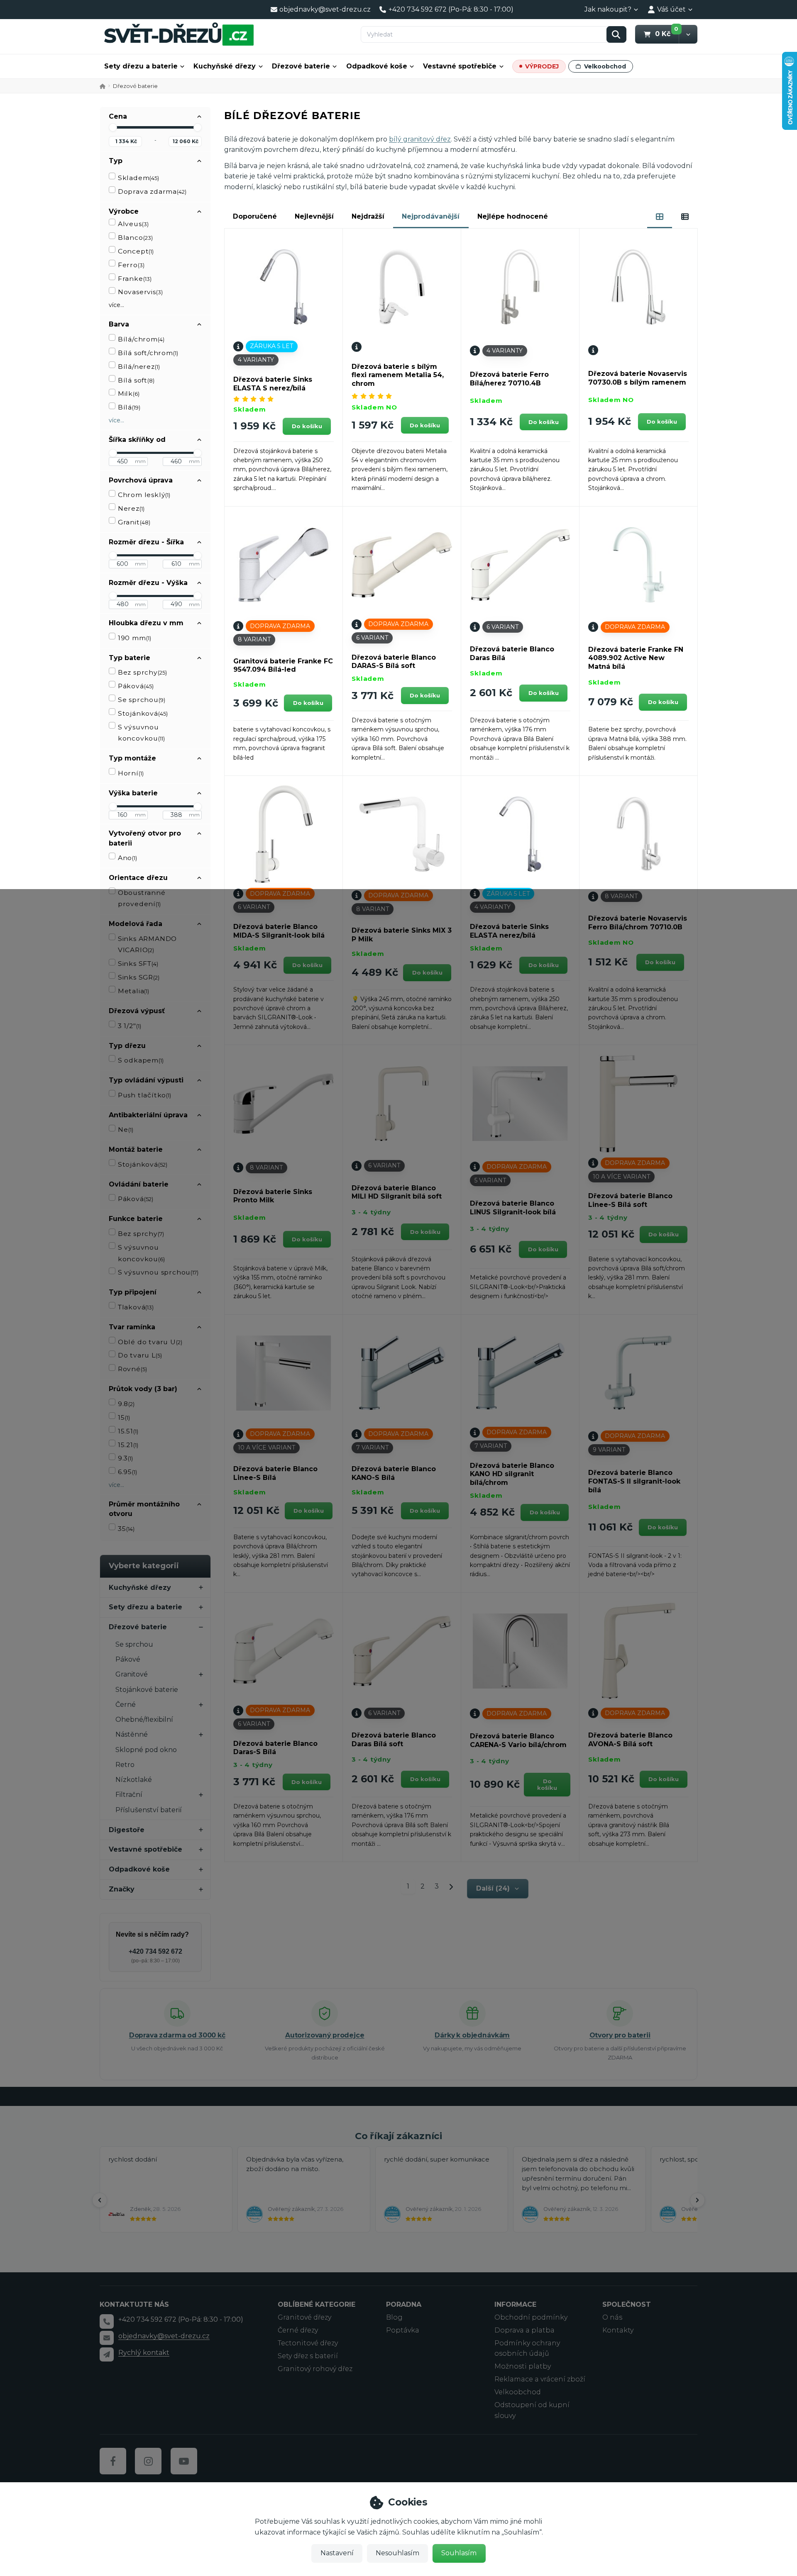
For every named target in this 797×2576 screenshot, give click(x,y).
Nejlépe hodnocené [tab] (513, 216)
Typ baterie (130, 658)
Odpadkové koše (377, 66)
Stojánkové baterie (147, 1690)
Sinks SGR (139, 977)
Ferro (131, 265)
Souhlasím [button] (459, 2553)
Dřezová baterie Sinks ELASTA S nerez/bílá (273, 384)
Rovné (132, 1369)
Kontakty (618, 2330)
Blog (394, 2317)
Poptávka (403, 2330)
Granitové (132, 1674)
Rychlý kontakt (144, 2353)
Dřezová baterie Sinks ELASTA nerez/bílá (509, 931)
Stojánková (143, 713)
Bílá (129, 407)
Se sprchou (142, 700)
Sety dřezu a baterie (141, 66)
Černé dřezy (298, 2330)
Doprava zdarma (152, 191)
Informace (515, 2304)
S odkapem (141, 1060)
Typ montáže (132, 758)
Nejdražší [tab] (368, 216)
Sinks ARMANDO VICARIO (147, 944)
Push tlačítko (144, 1095)
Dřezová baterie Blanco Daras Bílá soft (394, 1740)
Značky (122, 1889)
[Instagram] (148, 2461)
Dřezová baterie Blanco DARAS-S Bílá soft (394, 662)
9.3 (125, 1458)
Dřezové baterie (301, 66)
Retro (125, 1765)
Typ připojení (133, 1292)
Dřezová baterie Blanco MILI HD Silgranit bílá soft (397, 1192)
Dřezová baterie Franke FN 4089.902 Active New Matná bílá (636, 658)
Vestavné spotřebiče (460, 66)
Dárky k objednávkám (472, 2035)
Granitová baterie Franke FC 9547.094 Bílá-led (283, 665)
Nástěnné (132, 1734)
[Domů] (179, 34)
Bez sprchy (142, 672)
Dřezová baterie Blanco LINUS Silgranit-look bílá (513, 1208)
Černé (126, 1705)
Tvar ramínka (132, 1327)
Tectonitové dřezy (308, 2343)
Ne (126, 1130)
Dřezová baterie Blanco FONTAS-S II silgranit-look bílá (634, 1481)
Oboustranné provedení (142, 898)
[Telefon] (107, 2321)
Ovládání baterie (139, 1184)
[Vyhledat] (616, 34)
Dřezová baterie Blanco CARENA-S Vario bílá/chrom (518, 1740)
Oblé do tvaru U (150, 1342)
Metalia (134, 991)
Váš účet (671, 9)
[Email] (107, 2338)
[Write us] (107, 2354)
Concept (136, 251)
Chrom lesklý (144, 495)
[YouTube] (184, 2461)
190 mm (134, 638)
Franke (135, 279)
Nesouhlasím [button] (397, 2553)
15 (124, 1417)
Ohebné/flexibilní (144, 1719)
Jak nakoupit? (608, 9)
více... (116, 305)
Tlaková (136, 1307)
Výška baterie (133, 793)
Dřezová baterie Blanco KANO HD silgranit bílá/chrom (512, 1474)
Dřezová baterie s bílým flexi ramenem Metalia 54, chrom (398, 375)
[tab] (660, 217)
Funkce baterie (136, 1219)
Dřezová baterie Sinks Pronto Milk (273, 1196)
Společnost (627, 2304)
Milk (129, 394)
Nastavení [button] (337, 2553)
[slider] (113, 127)
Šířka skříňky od (137, 440)
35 (126, 1529)
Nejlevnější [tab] (314, 216)
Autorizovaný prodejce (325, 2035)
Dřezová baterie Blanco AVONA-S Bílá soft (630, 1740)
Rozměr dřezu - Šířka (146, 542)
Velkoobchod (605, 66)
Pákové (128, 1659)
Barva (119, 324)
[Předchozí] (100, 2200)
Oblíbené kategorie (317, 2304)
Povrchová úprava (141, 480)
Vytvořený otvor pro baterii (145, 838)
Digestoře (127, 1830)
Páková (136, 686)
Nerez (131, 508)
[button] (688, 34)
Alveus (133, 224)
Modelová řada (136, 924)
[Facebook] (113, 2461)
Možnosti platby (523, 2366)
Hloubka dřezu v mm (146, 623)
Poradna (404, 2304)
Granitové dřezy (304, 2317)
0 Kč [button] (667, 34)
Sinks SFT (138, 964)
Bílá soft (136, 380)
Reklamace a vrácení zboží (540, 2379)
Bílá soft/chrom (148, 353)
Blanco (135, 238)
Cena (118, 116)
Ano (127, 858)
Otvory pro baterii (620, 2035)
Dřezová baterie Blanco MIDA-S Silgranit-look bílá (279, 931)
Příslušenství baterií (149, 1810)
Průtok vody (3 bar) (143, 1389)
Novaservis (140, 292)
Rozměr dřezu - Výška (148, 583)
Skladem (139, 178)
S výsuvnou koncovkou (141, 733)
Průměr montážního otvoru (144, 1509)
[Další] (697, 2200)
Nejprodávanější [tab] (431, 216)
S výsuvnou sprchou (158, 1272)
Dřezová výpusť (137, 1011)
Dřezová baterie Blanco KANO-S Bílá (394, 1473)
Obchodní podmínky (531, 2317)
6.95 (127, 1472)
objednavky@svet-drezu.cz (164, 2336)
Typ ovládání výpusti (146, 1080)
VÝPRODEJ (542, 66)
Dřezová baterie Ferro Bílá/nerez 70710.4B (509, 379)
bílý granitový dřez (420, 139)
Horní (131, 773)
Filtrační (129, 1795)
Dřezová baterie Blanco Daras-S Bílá (275, 1748)
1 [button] (411, 1888)
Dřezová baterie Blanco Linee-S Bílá (275, 1473)
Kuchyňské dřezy (225, 66)
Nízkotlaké (134, 1780)
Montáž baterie (136, 1149)
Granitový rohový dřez (315, 2369)
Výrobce (124, 211)
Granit (134, 522)
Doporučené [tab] (255, 216)
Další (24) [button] (493, 1888)
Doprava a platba (524, 2330)
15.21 (128, 1445)
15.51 (128, 1431)
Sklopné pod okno (146, 1750)
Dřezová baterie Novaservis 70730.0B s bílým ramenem (638, 378)
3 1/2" (130, 1026)
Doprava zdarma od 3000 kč (177, 2035)
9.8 (126, 1404)
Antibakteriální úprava (148, 1115)
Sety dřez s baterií (308, 2356)
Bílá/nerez (139, 367)
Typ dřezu (127, 1046)
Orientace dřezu (138, 878)
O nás (612, 2317)
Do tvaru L (140, 1355)
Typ (116, 161)
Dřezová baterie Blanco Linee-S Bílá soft (630, 1200)
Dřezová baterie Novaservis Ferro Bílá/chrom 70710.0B (638, 923)
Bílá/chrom (141, 339)
